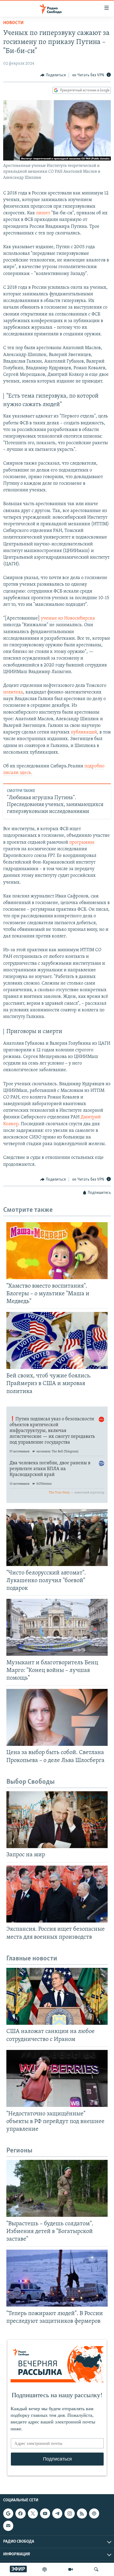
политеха (13, 692)
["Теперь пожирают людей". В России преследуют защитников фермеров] (57, 2278)
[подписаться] (8, 2526)
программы (82, 843)
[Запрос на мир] (57, 1820)
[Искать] (96, 2569)
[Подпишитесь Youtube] (45, 2513)
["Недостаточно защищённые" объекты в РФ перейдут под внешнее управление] (57, 2078)
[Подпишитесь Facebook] (20, 2513)
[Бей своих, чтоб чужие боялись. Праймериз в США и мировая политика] (57, 1340)
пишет (44, 213)
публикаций (84, 732)
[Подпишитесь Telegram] (57, 2513)
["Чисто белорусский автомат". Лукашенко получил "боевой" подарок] (57, 1538)
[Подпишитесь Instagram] (69, 2513)
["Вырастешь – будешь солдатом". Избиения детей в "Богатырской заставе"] (57, 2188)
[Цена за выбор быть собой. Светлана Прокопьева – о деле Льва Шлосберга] (57, 1717)
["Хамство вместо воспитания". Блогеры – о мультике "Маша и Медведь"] (57, 1251)
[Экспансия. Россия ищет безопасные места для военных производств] (57, 1894)
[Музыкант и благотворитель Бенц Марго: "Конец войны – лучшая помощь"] (57, 1627)
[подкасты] (45, 2569)
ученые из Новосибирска (68, 619)
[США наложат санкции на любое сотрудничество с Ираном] (57, 1996)
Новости (13, 23)
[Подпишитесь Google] (8, 2513)
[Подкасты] (94, 2513)
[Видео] (71, 2569)
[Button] (53, 75)
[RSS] (82, 2513)
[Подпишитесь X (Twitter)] (33, 2513)
